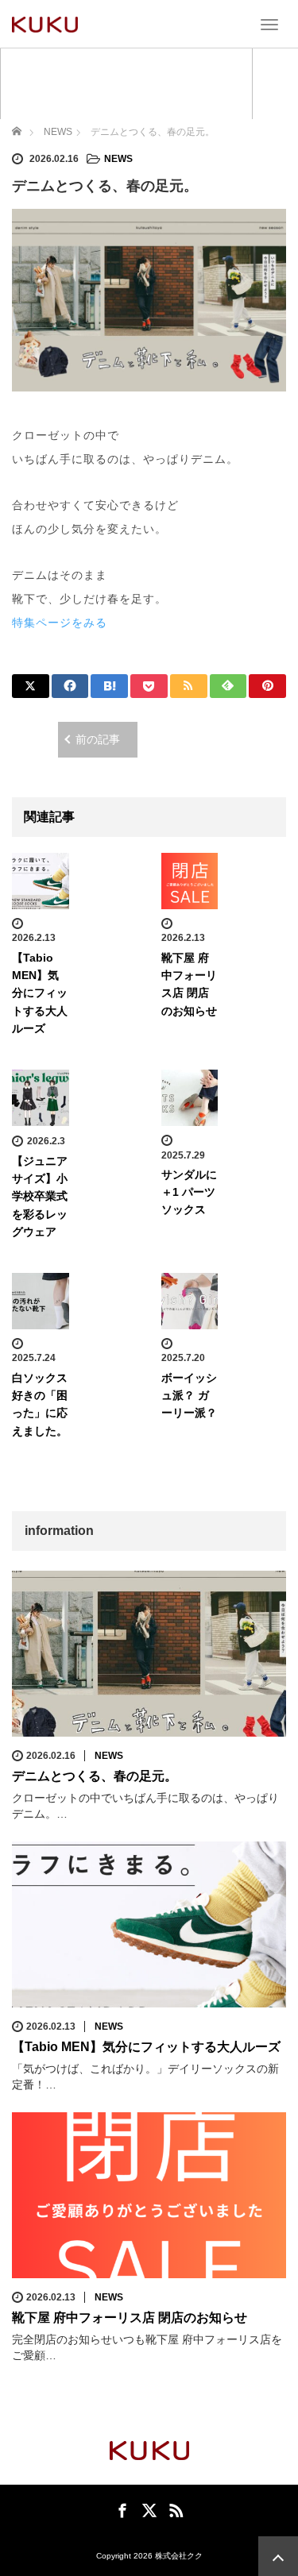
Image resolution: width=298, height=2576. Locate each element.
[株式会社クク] (45, 24)
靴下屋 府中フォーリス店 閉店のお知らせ (130, 2318)
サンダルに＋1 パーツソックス (189, 1192)
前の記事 (98, 739)
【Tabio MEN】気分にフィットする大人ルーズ (40, 993)
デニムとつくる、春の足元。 (95, 1776)
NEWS (118, 159)
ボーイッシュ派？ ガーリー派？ (189, 1396)
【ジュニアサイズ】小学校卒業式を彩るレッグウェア (40, 1197)
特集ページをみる (60, 623)
